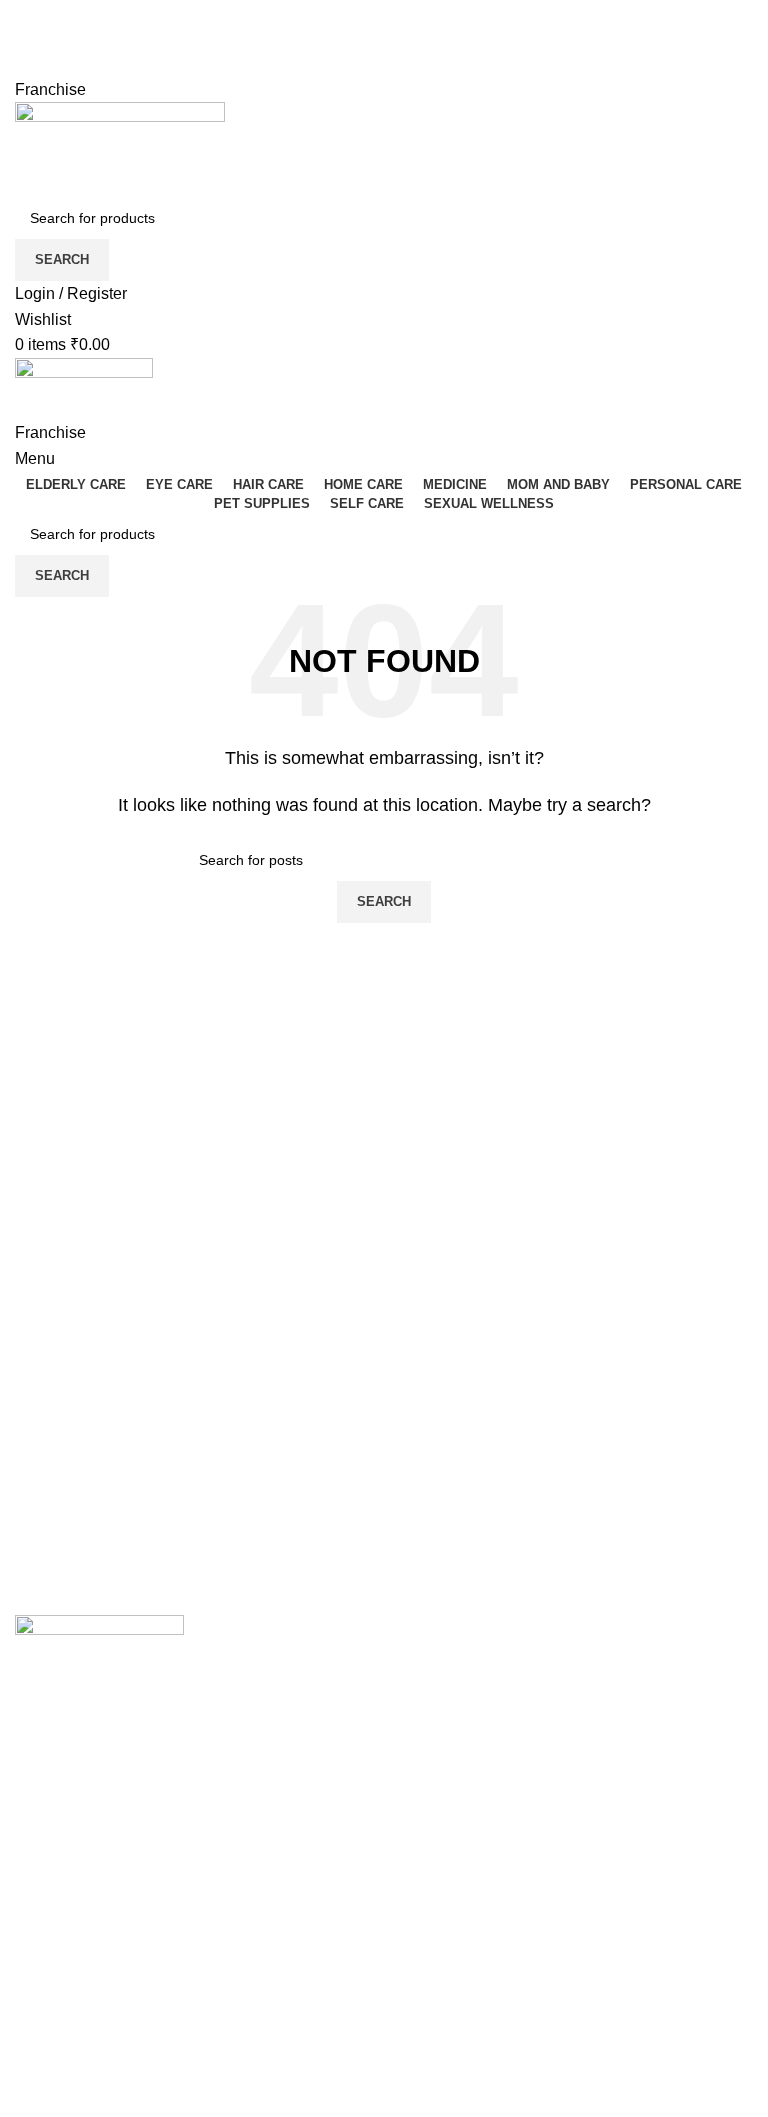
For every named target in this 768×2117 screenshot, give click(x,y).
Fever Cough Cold (464, 1667)
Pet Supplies (444, 1817)
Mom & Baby (444, 1705)
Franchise (50, 89)
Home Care (440, 1780)
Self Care (432, 1854)
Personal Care (450, 1742)
